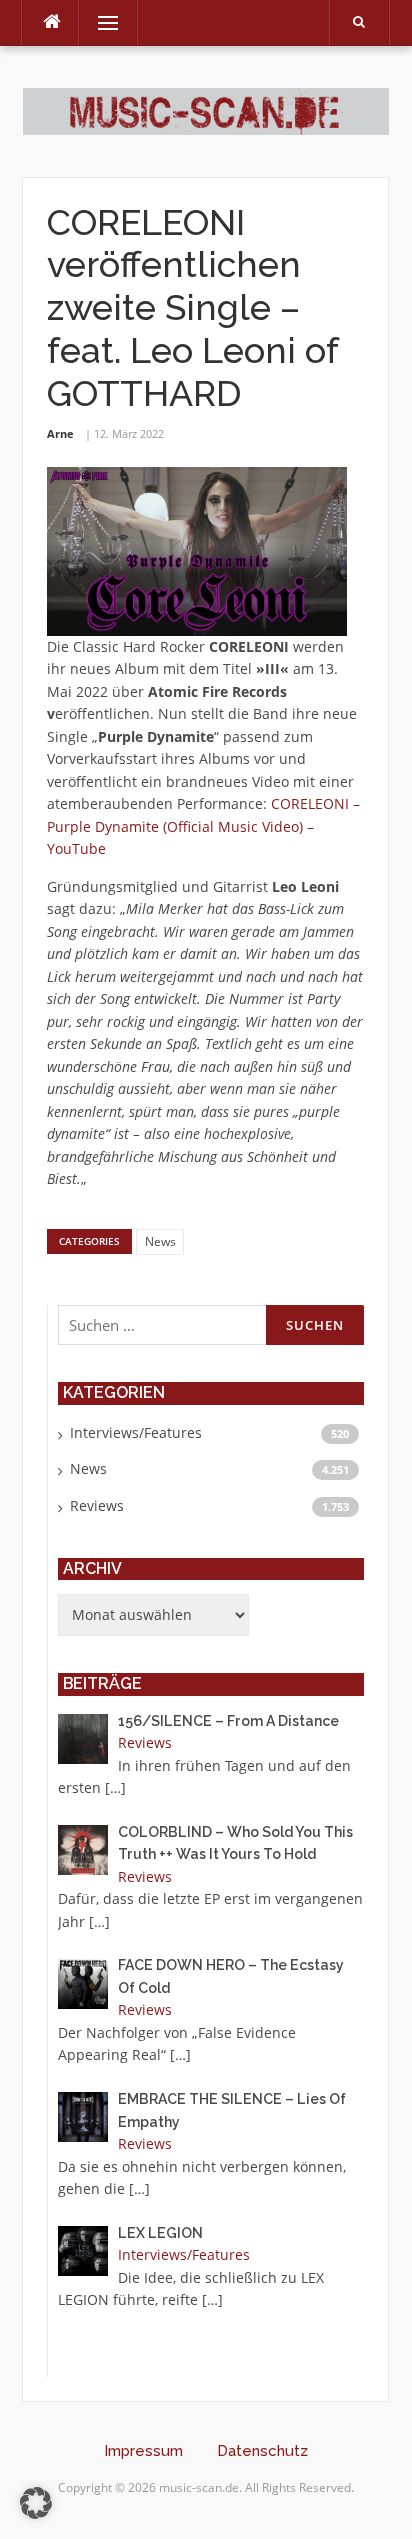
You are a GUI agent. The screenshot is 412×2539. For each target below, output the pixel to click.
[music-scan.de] (205, 109)
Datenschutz (262, 2451)
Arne (60, 433)
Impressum (143, 2451)
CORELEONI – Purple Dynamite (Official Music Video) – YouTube (203, 826)
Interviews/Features (136, 1432)
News (160, 1241)
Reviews (97, 1505)
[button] (36, 2503)
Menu (99, 22)
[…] (115, 1787)
